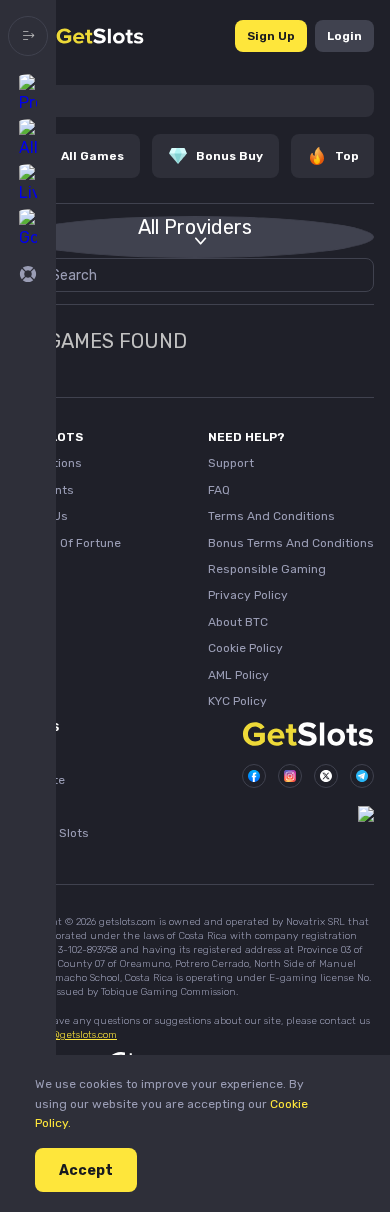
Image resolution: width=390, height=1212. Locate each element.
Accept (86, 1170)
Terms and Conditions (271, 516)
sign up (271, 36)
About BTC (238, 622)
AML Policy (238, 675)
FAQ (219, 490)
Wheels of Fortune (68, 543)
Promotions (49, 463)
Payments (45, 490)
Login (344, 36)
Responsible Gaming (267, 569)
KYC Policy (237, 701)
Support (231, 463)
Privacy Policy (248, 595)
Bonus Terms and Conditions (291, 543)
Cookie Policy (245, 648)
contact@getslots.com (66, 1035)
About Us (42, 516)
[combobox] (195, 237)
